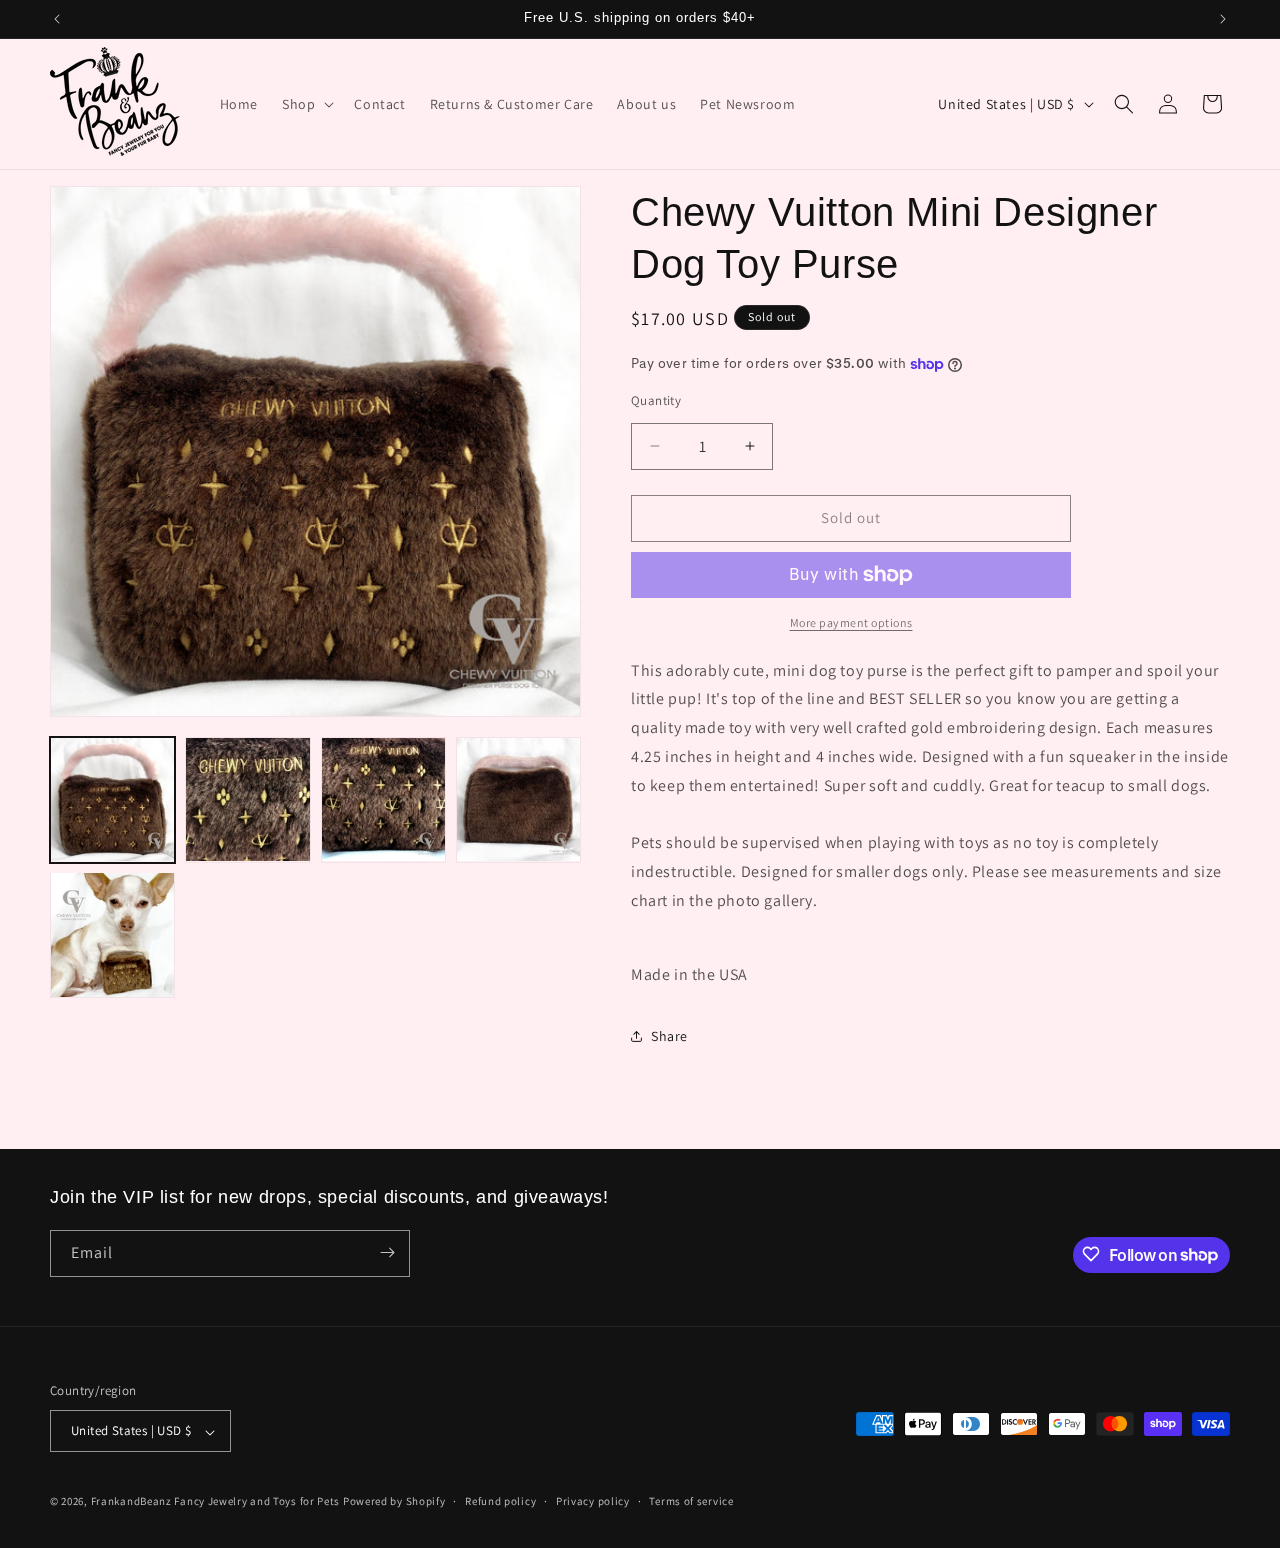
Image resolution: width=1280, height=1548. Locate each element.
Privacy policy (593, 1501)
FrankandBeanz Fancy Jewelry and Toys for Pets (216, 1502)
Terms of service (691, 1501)
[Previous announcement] (57, 19)
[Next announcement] (1223, 19)
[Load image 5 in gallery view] (112, 934)
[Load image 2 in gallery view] (247, 799)
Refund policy (500, 1501)
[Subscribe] (387, 1252)
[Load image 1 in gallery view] (112, 799)
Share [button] (669, 1036)
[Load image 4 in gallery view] (518, 799)
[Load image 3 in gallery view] (383, 799)
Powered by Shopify (394, 1502)
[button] (306, 104)
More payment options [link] (851, 622)
